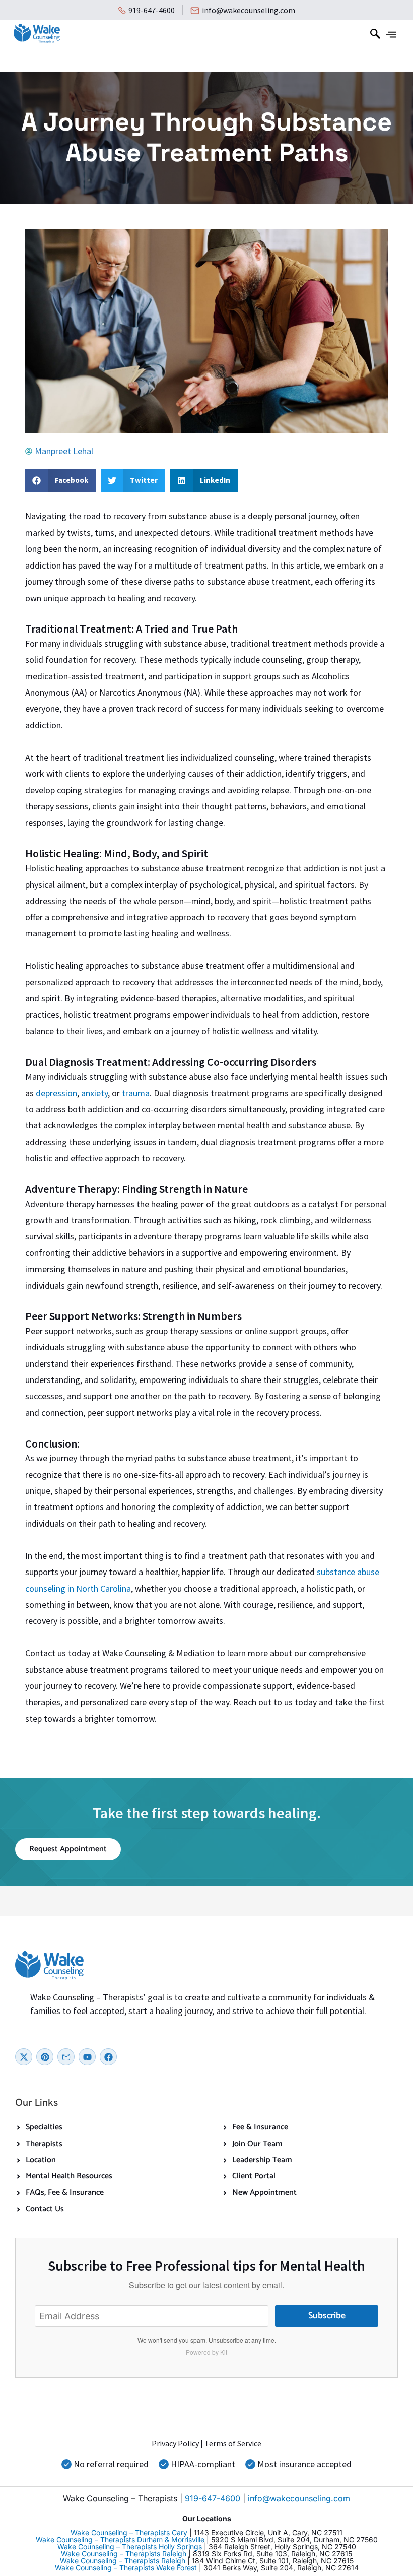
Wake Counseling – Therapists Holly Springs (130, 2547)
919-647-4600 (152, 10)
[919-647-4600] (122, 10)
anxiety (94, 1093)
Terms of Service (233, 2443)
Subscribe (327, 2316)
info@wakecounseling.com (249, 10)
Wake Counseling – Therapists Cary (129, 2532)
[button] (375, 36)
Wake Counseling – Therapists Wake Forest (126, 2568)
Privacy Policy (175, 2443)
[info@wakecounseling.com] (195, 11)
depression (56, 1093)
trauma (136, 1093)
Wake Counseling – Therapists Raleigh (124, 2554)
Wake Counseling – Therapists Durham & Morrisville (120, 2539)
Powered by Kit (206, 2352)
